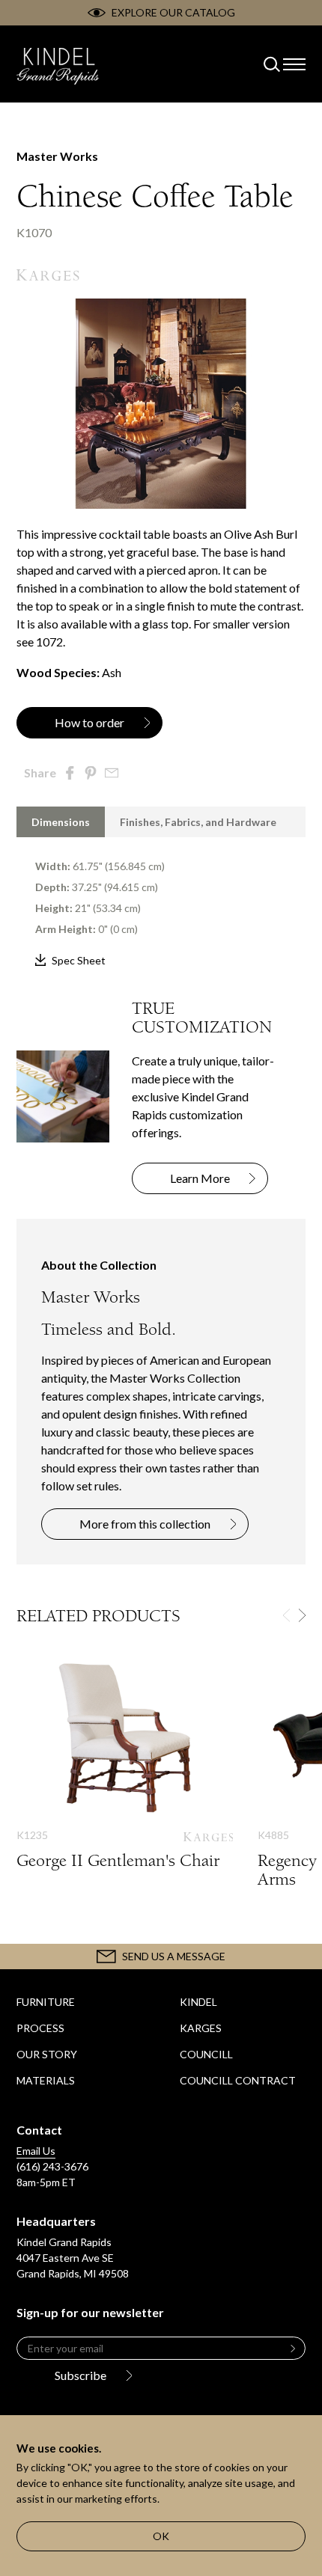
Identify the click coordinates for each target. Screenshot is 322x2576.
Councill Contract (238, 2080)
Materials (46, 2080)
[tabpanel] (161, 903)
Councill (206, 2054)
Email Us (36, 2151)
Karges (201, 2028)
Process (40, 2028)
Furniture (46, 2002)
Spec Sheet (79, 960)
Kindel (198, 2002)
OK (161, 2536)
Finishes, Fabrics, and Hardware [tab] (198, 822)
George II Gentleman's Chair (125, 1778)
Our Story (47, 2054)
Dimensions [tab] (61, 822)
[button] (302, 1615)
